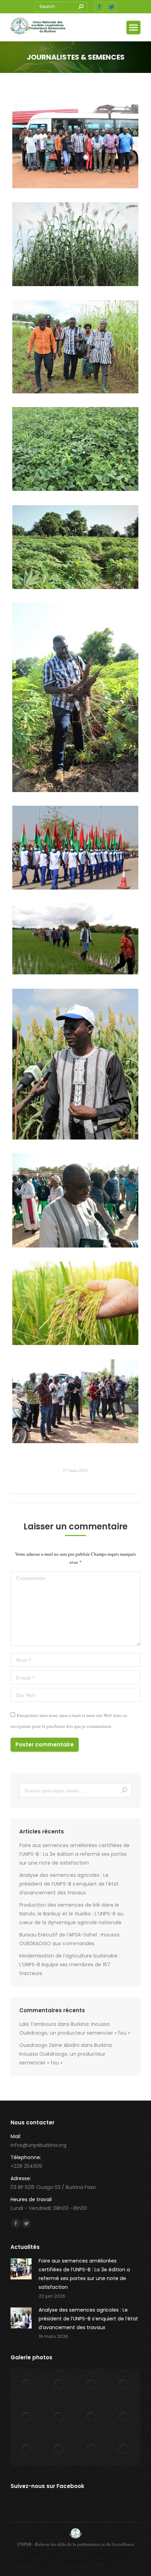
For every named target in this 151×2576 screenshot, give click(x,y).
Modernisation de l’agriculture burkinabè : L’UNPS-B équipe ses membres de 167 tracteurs (70, 1965)
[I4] (75, 347)
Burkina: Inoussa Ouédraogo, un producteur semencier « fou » (66, 2054)
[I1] (75, 244)
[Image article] (21, 2269)
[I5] (75, 547)
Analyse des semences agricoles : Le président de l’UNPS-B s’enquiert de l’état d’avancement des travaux (69, 1884)
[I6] (75, 698)
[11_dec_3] (75, 848)
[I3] (75, 449)
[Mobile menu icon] (133, 28)
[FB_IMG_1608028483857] (75, 1200)
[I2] (75, 146)
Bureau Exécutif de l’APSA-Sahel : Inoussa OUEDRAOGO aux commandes (69, 1939)
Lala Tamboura (38, 2024)
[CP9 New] (75, 1401)
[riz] (75, 1303)
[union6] (75, 939)
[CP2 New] (75, 1064)
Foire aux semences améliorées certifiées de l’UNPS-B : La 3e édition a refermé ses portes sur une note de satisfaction (74, 1854)
